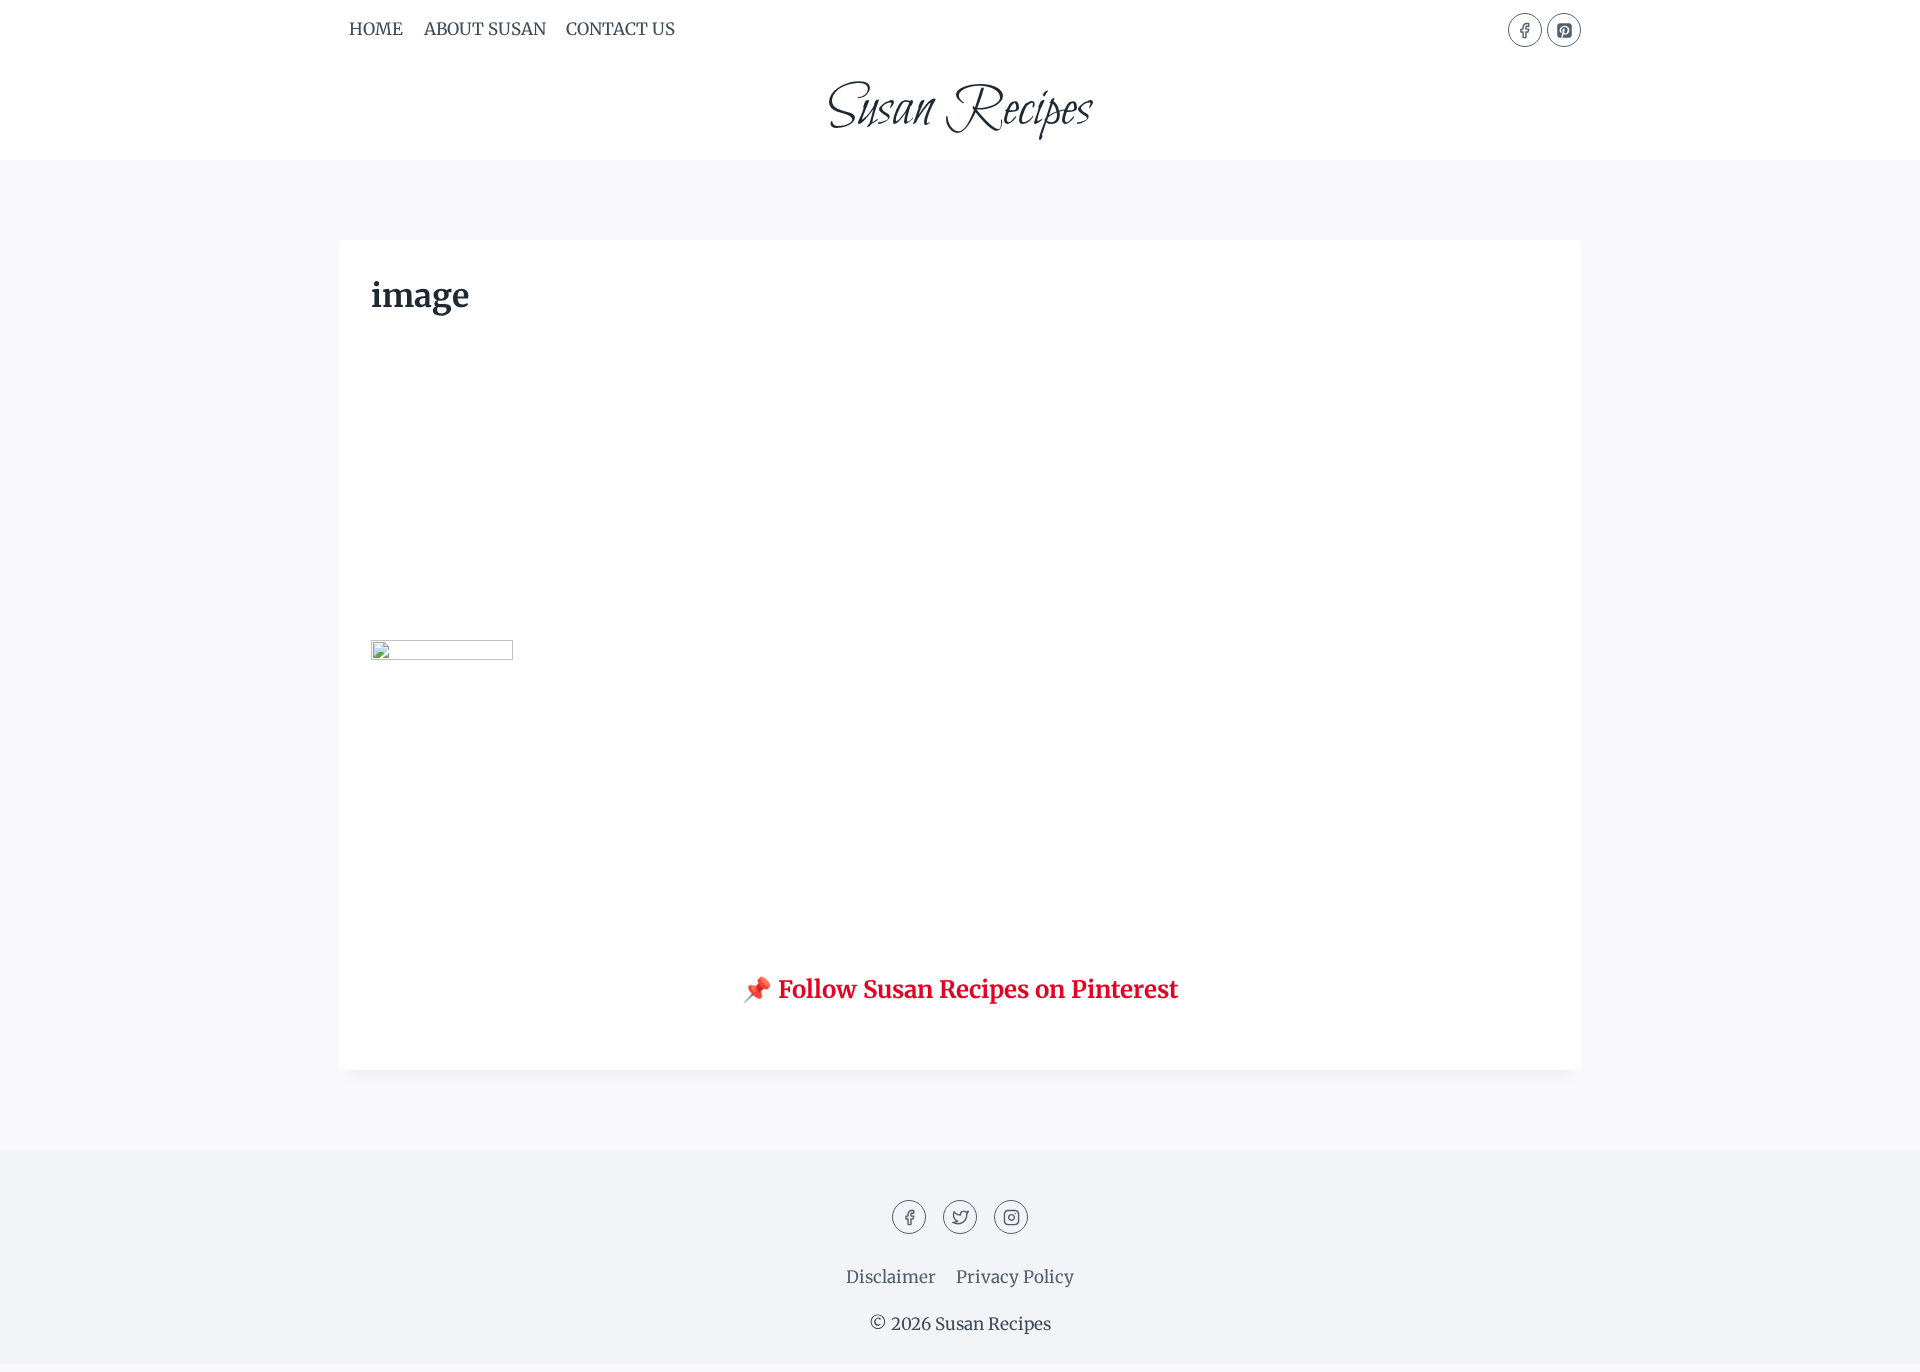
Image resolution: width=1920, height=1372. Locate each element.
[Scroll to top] (1869, 1341)
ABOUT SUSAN (485, 29)
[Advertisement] (960, 492)
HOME (376, 29)
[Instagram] (1011, 1217)
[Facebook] (1525, 30)
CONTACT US (620, 29)
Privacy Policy (1015, 1277)
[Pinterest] (1564, 30)
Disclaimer (891, 1277)
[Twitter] (960, 1217)
